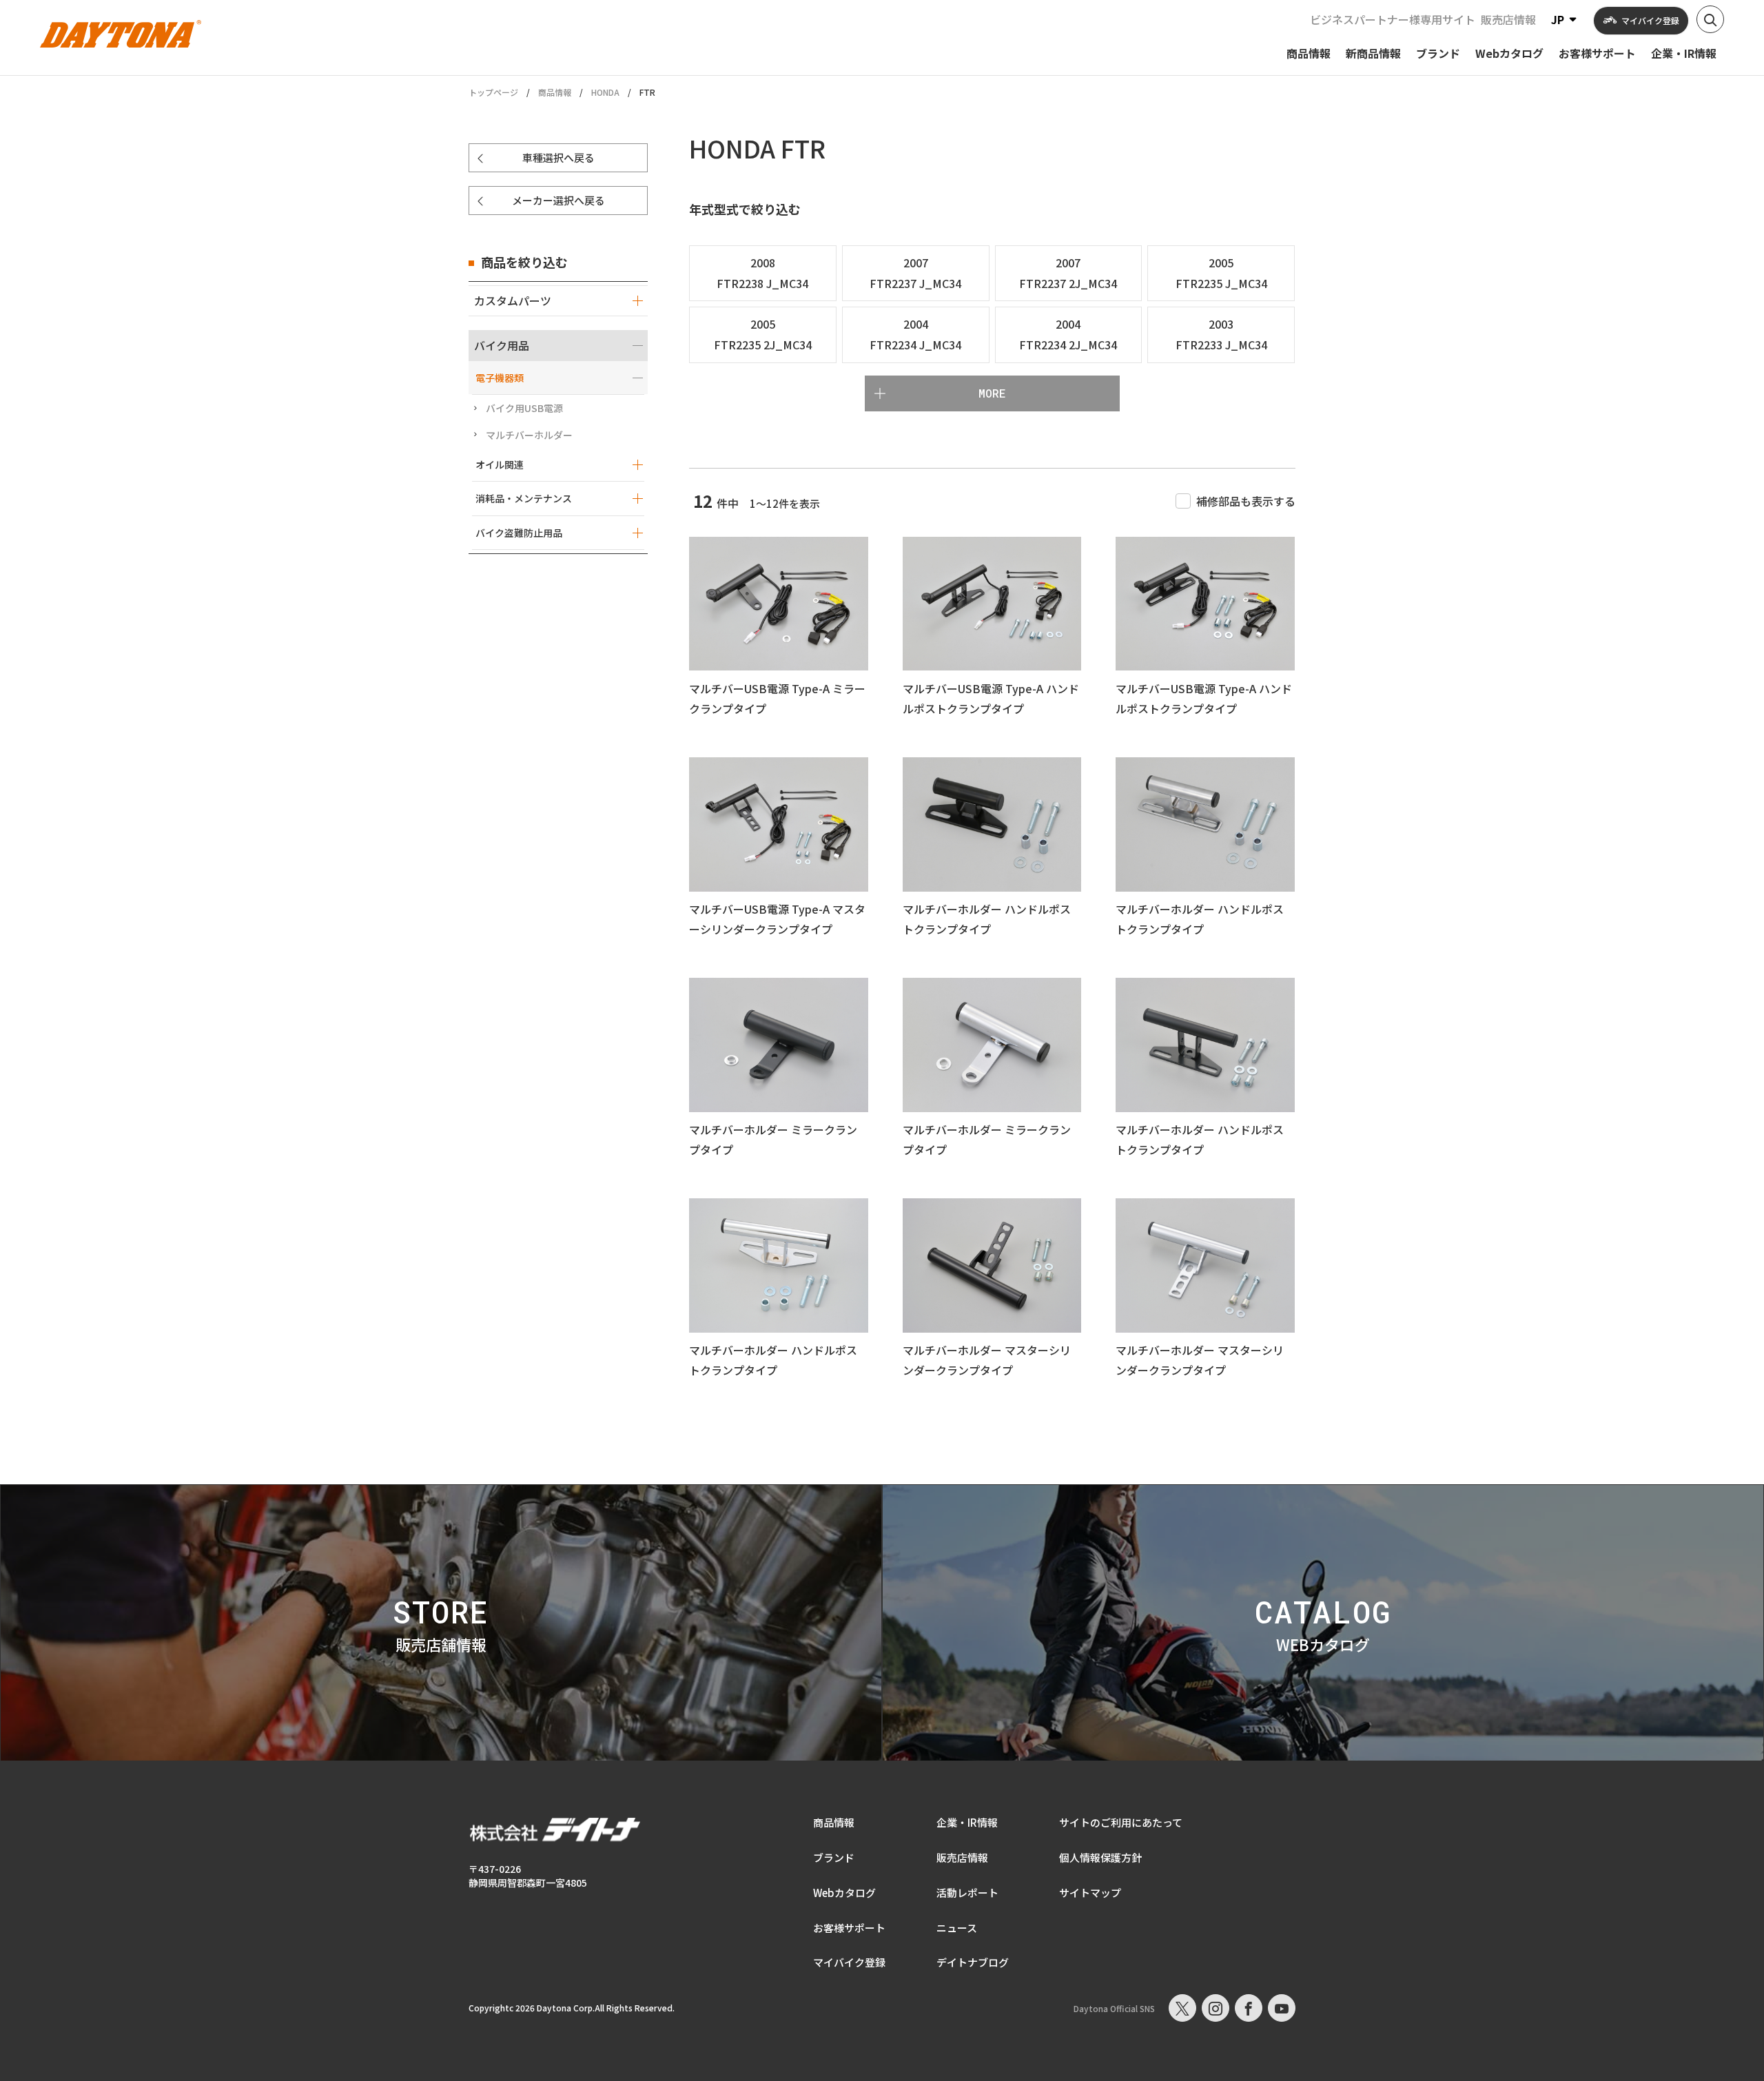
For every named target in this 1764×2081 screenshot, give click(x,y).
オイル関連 (500, 464)
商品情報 (555, 92)
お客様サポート (849, 1928)
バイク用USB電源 (524, 408)
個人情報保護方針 (1100, 1857)
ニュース (957, 1928)
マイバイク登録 (849, 1962)
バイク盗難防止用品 (519, 533)
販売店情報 (1508, 19)
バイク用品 (502, 345)
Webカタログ (844, 1893)
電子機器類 (500, 378)
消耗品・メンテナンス (524, 498)
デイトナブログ (973, 1962)
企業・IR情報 (967, 1822)
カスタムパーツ (513, 300)
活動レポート (967, 1893)
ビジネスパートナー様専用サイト (1393, 19)
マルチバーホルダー (529, 435)
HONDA (605, 92)
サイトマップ (1090, 1893)
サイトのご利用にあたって (1121, 1822)
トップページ (493, 92)
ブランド (834, 1857)
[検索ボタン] (1710, 19)
